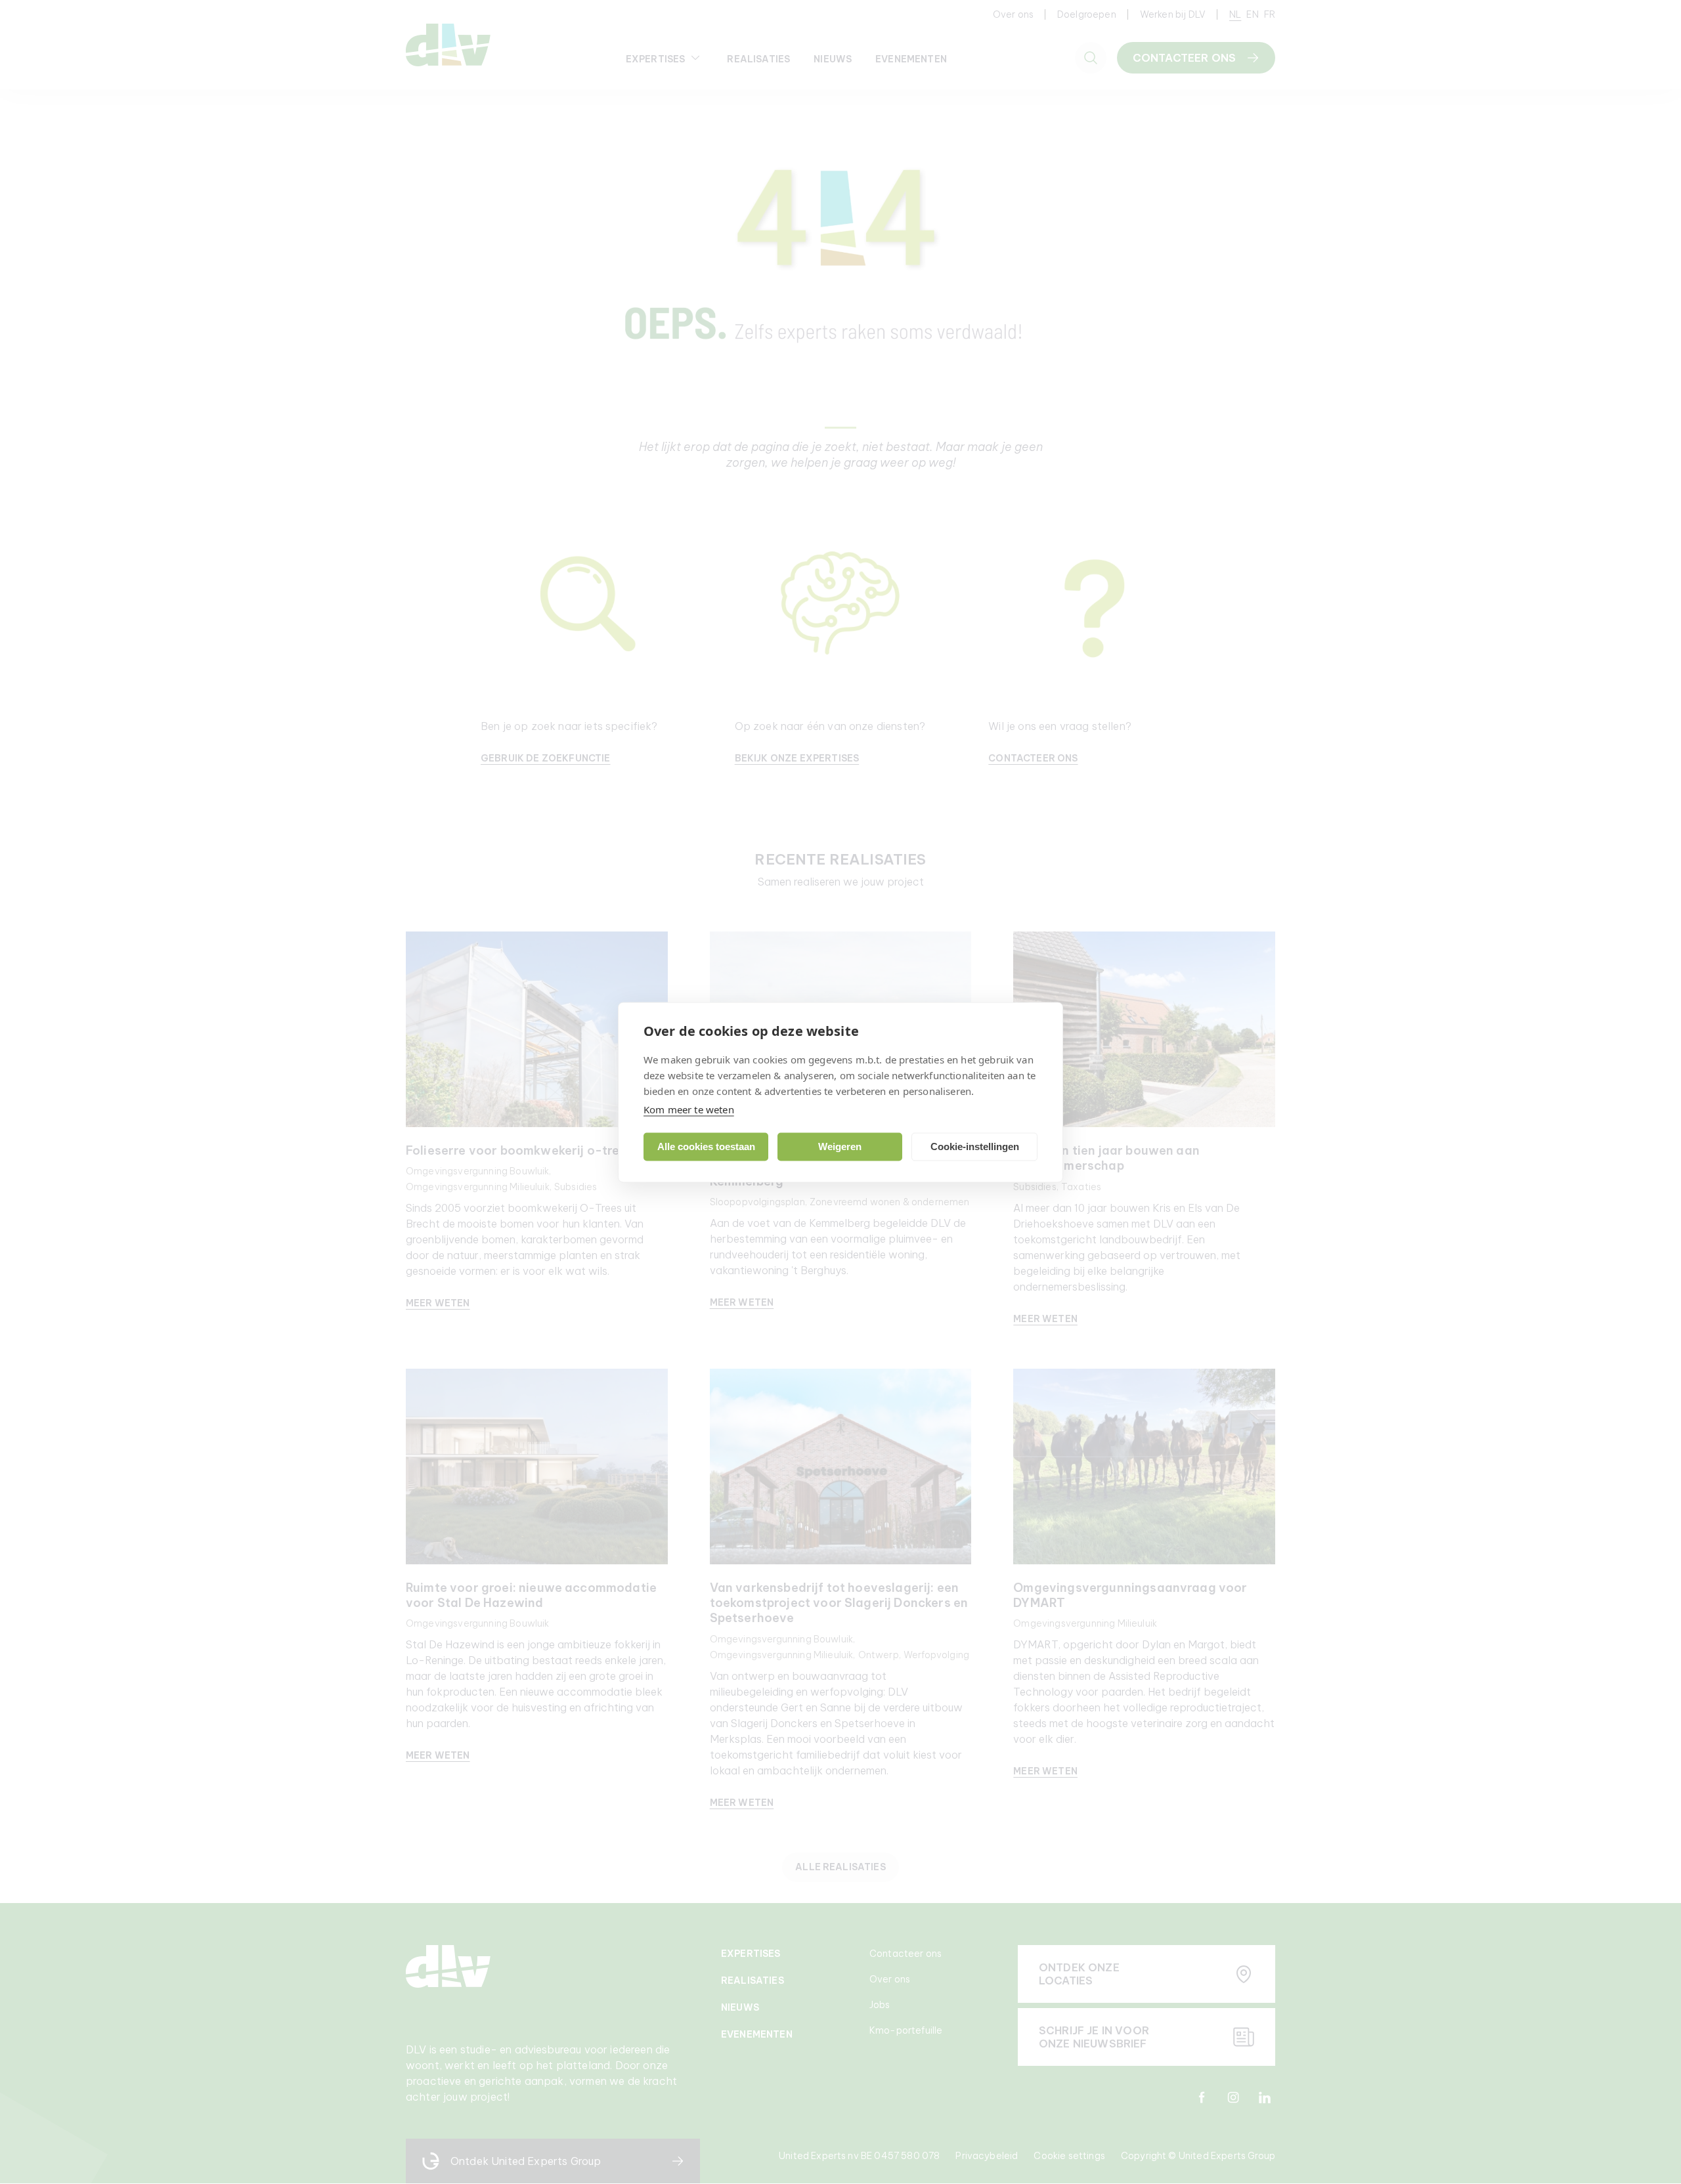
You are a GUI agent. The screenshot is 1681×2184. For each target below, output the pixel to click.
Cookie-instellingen (975, 1146)
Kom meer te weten (689, 1109)
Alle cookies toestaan (706, 1146)
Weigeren (840, 1146)
